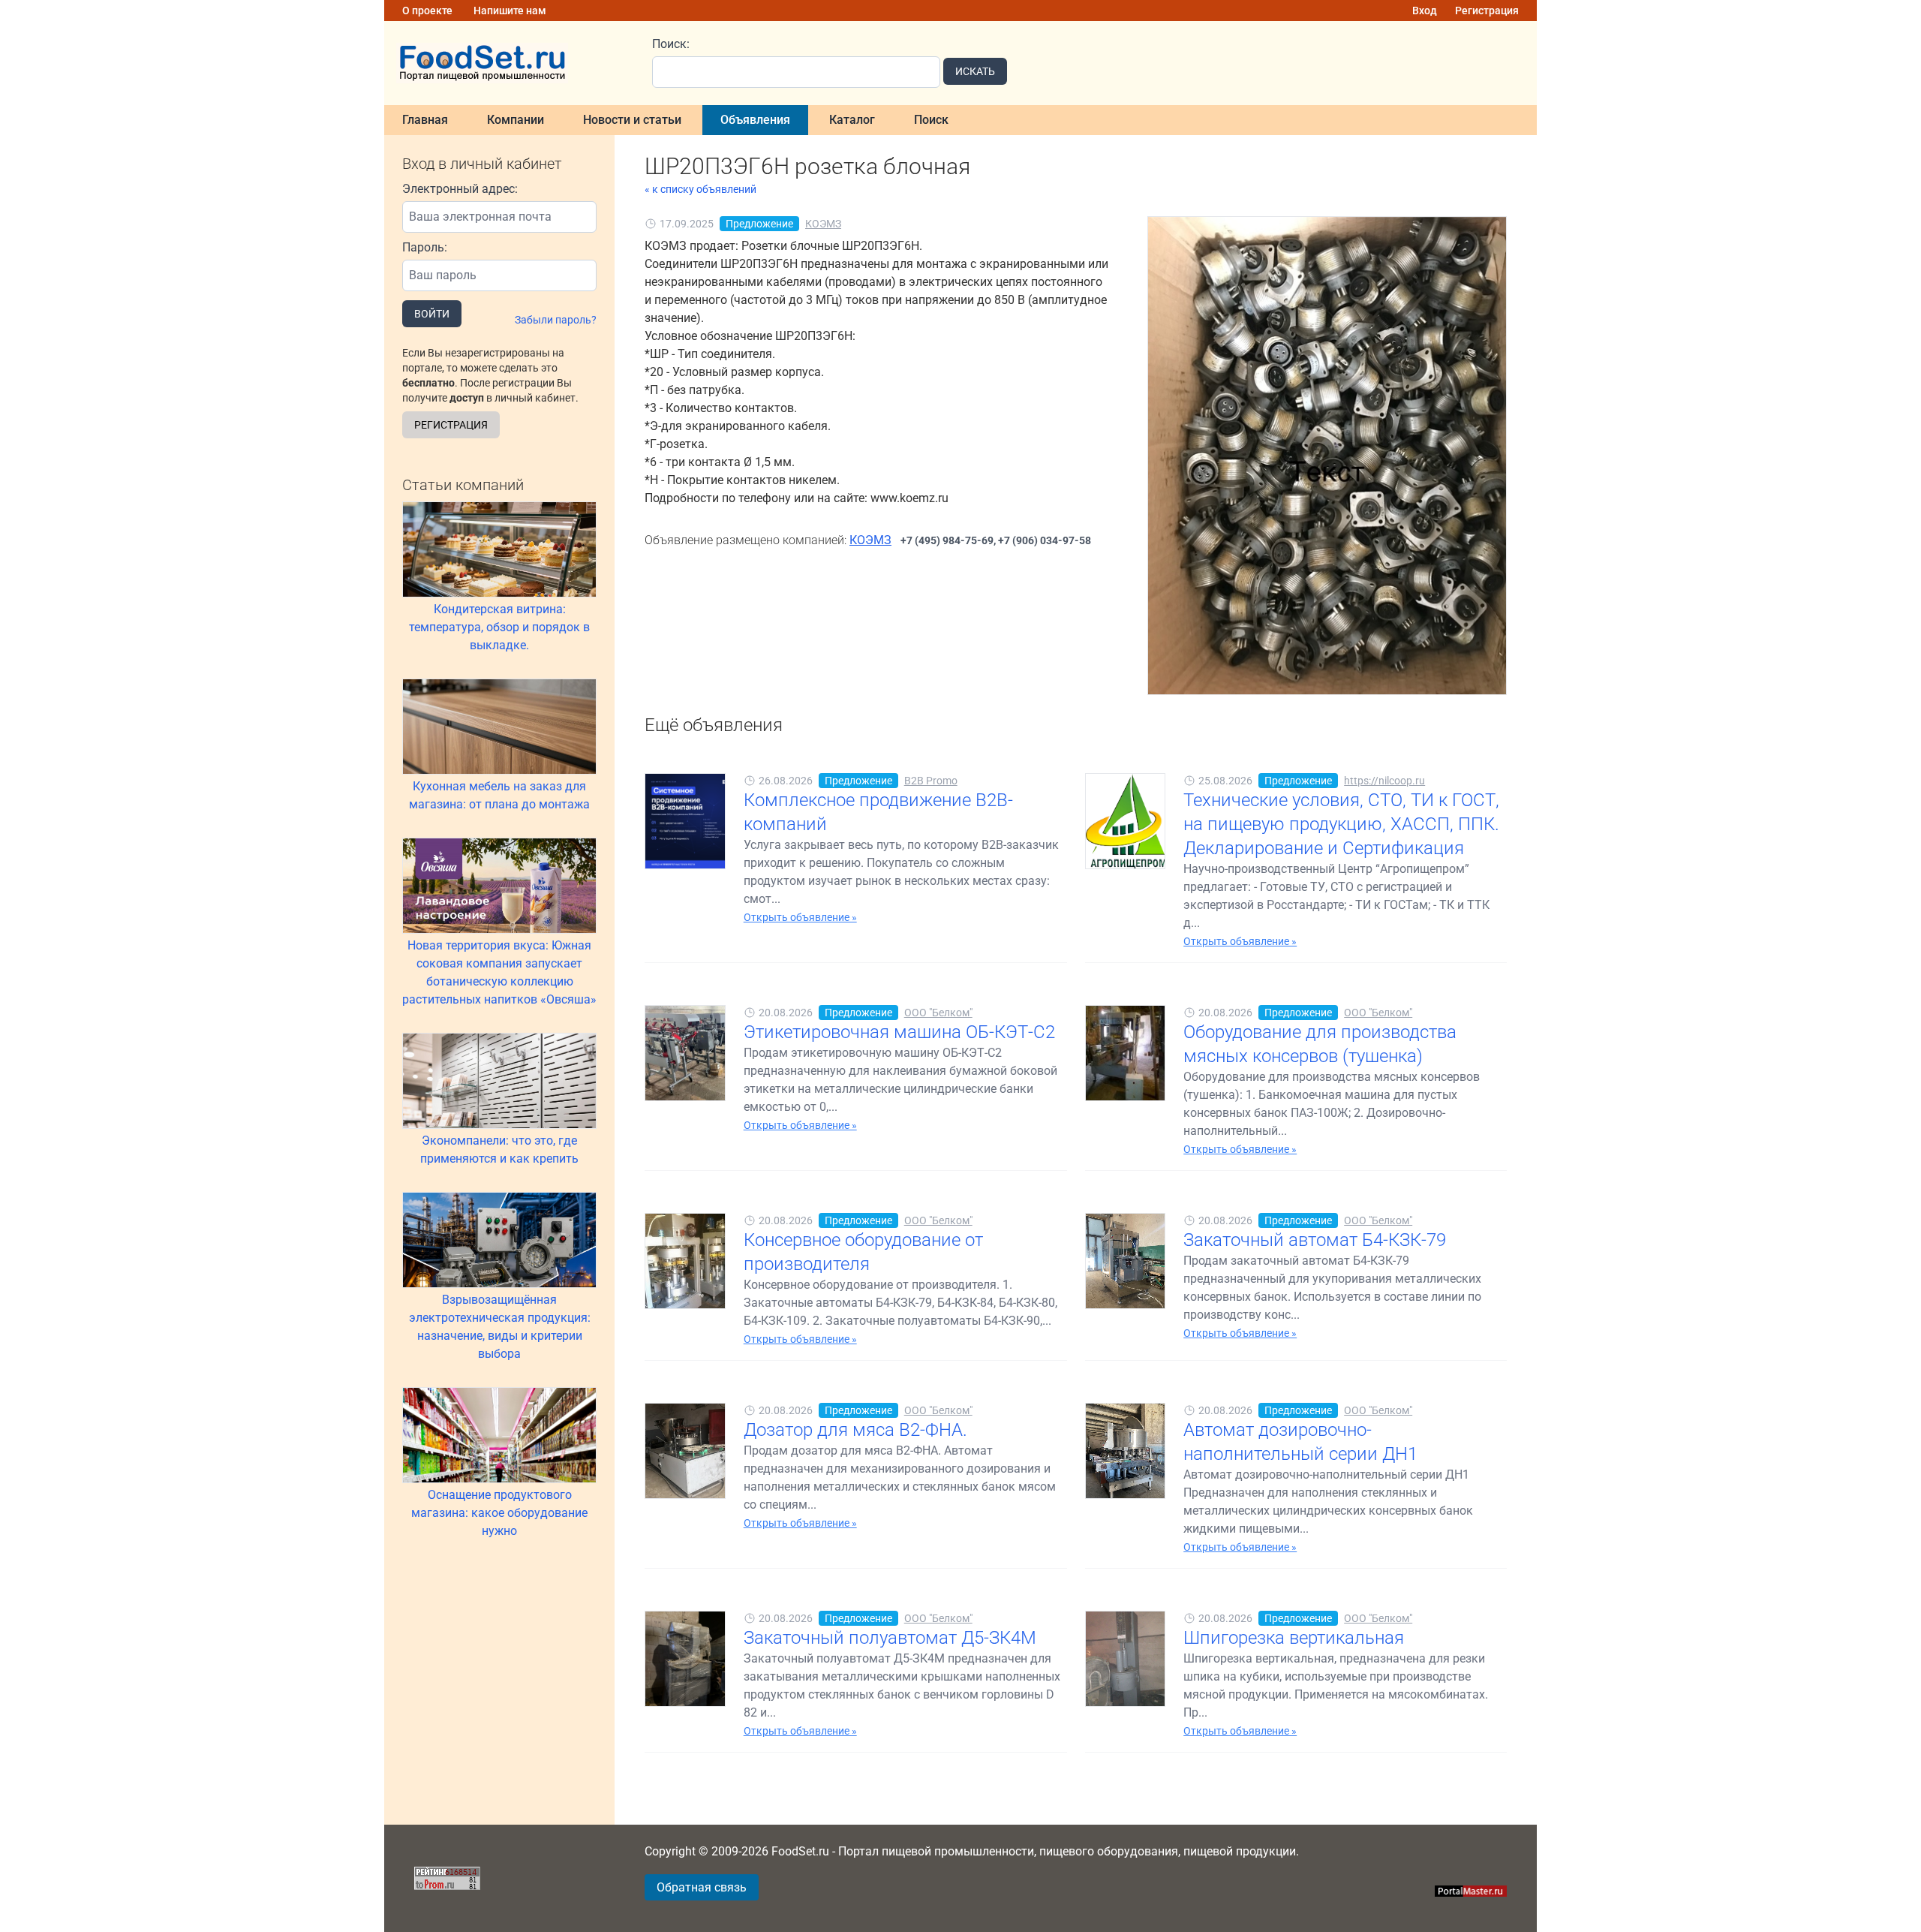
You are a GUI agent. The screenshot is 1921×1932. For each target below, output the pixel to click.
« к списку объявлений (700, 189)
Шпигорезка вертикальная (1294, 1638)
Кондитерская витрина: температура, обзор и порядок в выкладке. (499, 627)
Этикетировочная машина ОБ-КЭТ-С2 (899, 1032)
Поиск (931, 120)
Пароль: (425, 247)
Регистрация (1487, 11)
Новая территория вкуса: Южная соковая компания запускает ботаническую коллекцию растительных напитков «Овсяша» (499, 972)
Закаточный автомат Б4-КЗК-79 (1315, 1240)
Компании (516, 120)
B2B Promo (931, 781)
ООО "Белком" (938, 1013)
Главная (425, 120)
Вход (1425, 11)
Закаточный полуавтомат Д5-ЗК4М (890, 1638)
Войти (432, 314)
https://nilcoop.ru (1384, 781)
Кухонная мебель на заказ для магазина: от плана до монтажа (499, 795)
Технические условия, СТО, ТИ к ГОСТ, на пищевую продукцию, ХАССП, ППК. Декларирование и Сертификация (1341, 824)
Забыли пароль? (556, 320)
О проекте (427, 11)
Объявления (755, 120)
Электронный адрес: (460, 189)
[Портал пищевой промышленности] (509, 63)
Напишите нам (510, 11)
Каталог (852, 120)
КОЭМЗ (823, 224)
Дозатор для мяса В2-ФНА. (855, 1430)
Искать (975, 71)
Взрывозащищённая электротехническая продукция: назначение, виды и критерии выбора (500, 1327)
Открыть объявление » (800, 917)
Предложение (759, 224)
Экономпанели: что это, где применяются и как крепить (499, 1150)
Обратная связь (702, 1887)
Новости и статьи (632, 120)
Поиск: (671, 44)
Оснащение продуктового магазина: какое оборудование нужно (499, 1513)
